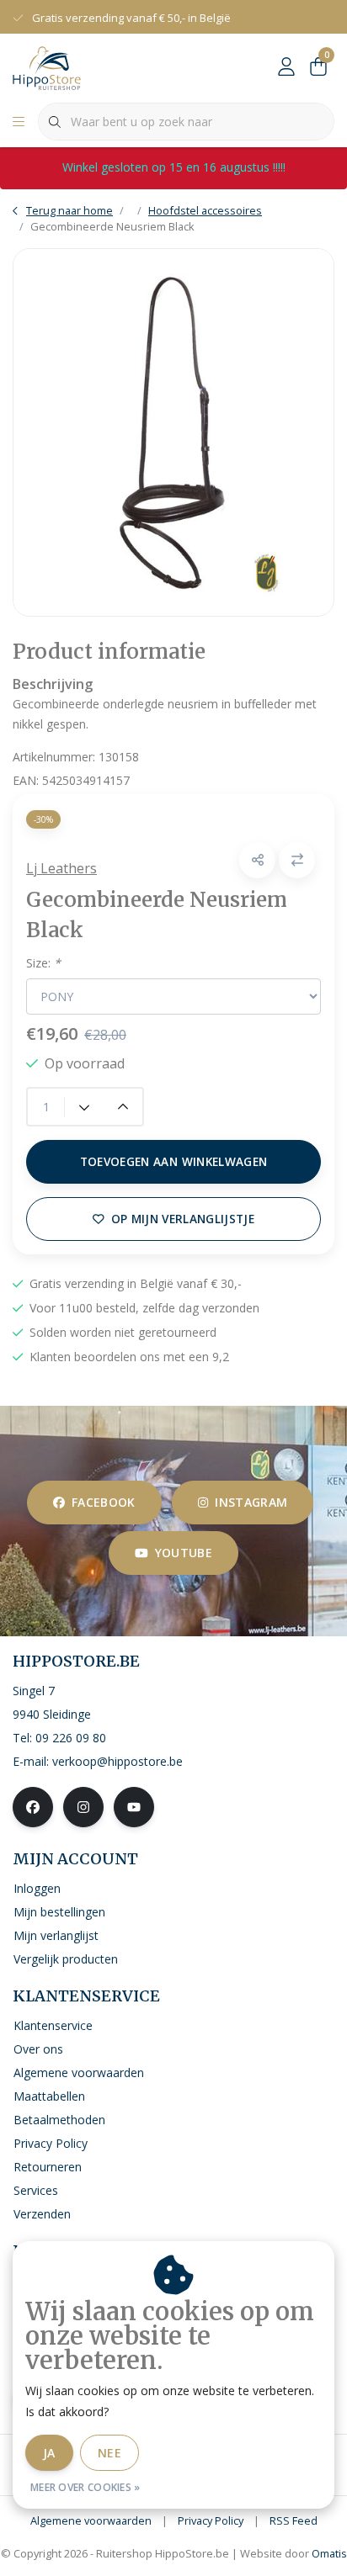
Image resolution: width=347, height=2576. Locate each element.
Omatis (329, 2553)
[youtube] (134, 1807)
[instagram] (83, 1807)
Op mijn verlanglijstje (183, 1219)
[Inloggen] (286, 67)
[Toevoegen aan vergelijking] (297, 860)
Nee (109, 2453)
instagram (251, 1502)
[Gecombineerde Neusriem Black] (173, 432)
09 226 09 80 (71, 1738)
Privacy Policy (211, 2520)
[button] (257, 860)
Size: (43, 963)
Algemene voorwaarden (91, 2520)
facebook (104, 1502)
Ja (49, 2453)
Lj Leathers (61, 868)
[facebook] (33, 1807)
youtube (184, 1553)
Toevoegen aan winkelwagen (174, 1161)
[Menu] (19, 122)
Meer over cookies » (85, 2487)
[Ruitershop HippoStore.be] (47, 66)
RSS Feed (294, 2520)
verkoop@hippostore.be (117, 1761)
